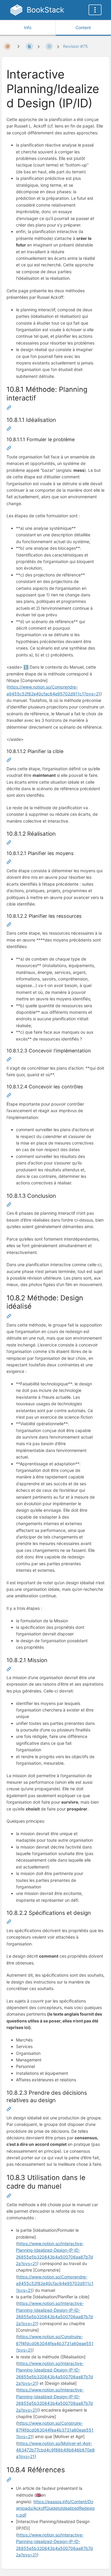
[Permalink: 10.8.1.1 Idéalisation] (9, 429)
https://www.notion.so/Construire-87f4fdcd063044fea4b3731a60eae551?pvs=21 (55, 2343)
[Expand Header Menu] (95, 10)
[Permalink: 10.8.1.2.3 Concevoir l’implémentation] (9, 1060)
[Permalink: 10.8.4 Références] (9, 2480)
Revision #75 (75, 46)
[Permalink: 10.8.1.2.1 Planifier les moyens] (9, 863)
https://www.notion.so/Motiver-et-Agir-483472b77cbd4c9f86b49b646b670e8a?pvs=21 (55, 2450)
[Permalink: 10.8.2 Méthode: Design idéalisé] (9, 1317)
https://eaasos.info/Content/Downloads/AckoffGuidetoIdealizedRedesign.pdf (55, 2508)
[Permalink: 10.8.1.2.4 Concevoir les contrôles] (9, 1096)
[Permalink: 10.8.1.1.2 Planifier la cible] (9, 761)
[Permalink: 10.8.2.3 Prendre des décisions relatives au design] (9, 2110)
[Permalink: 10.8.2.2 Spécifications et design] (9, 1922)
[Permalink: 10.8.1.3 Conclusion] (9, 1205)
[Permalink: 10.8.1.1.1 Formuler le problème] (9, 449)
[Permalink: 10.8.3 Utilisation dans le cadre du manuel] (9, 2197)
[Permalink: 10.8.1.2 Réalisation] (9, 843)
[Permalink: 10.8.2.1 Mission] (9, 1670)
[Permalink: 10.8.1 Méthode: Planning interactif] (9, 408)
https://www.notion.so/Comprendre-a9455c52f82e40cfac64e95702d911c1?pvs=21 (55, 2283)
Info (28, 27)
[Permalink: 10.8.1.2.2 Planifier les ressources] (9, 925)
